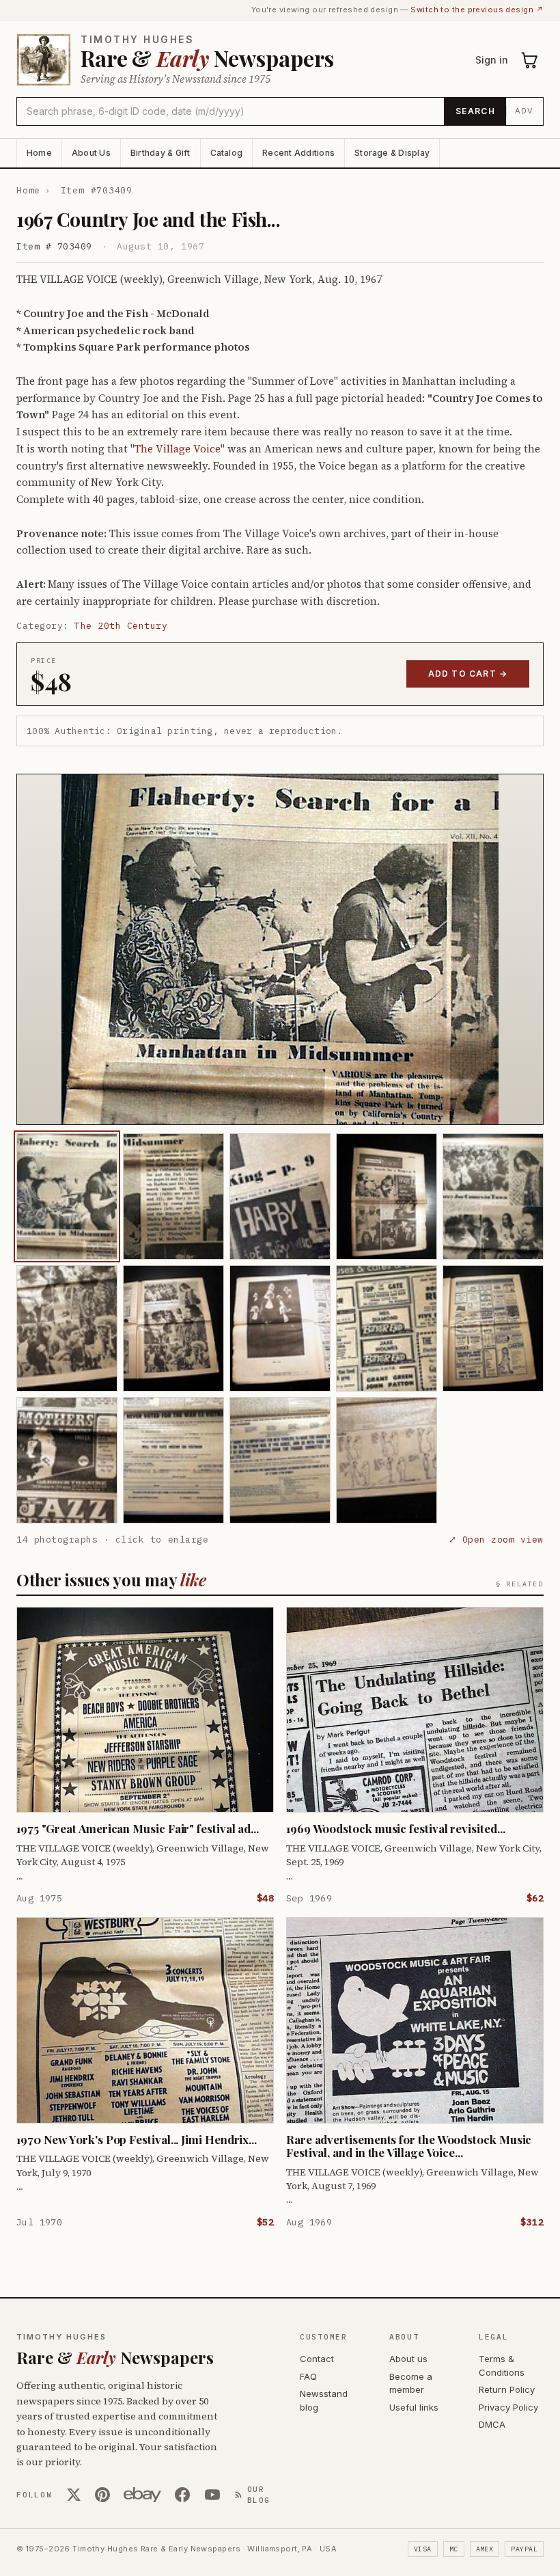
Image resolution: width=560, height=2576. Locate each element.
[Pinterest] (102, 2495)
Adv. (525, 111)
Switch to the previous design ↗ (477, 10)
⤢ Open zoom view (496, 1540)
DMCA (492, 2424)
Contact (317, 2359)
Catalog (227, 153)
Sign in (492, 60)
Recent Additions (298, 153)
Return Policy (507, 2389)
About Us (91, 153)
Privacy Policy (508, 2407)
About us (408, 2359)
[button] (280, 949)
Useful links (414, 2407)
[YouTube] (212, 2495)
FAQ (308, 2376)
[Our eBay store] (142, 2495)
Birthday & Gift (160, 153)
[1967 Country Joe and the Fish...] (67, 1196)
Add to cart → (468, 674)
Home (39, 153)
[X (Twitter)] (74, 2495)
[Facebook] (182, 2495)
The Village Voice (178, 449)
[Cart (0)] (530, 60)
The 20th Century (121, 626)
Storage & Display (392, 153)
